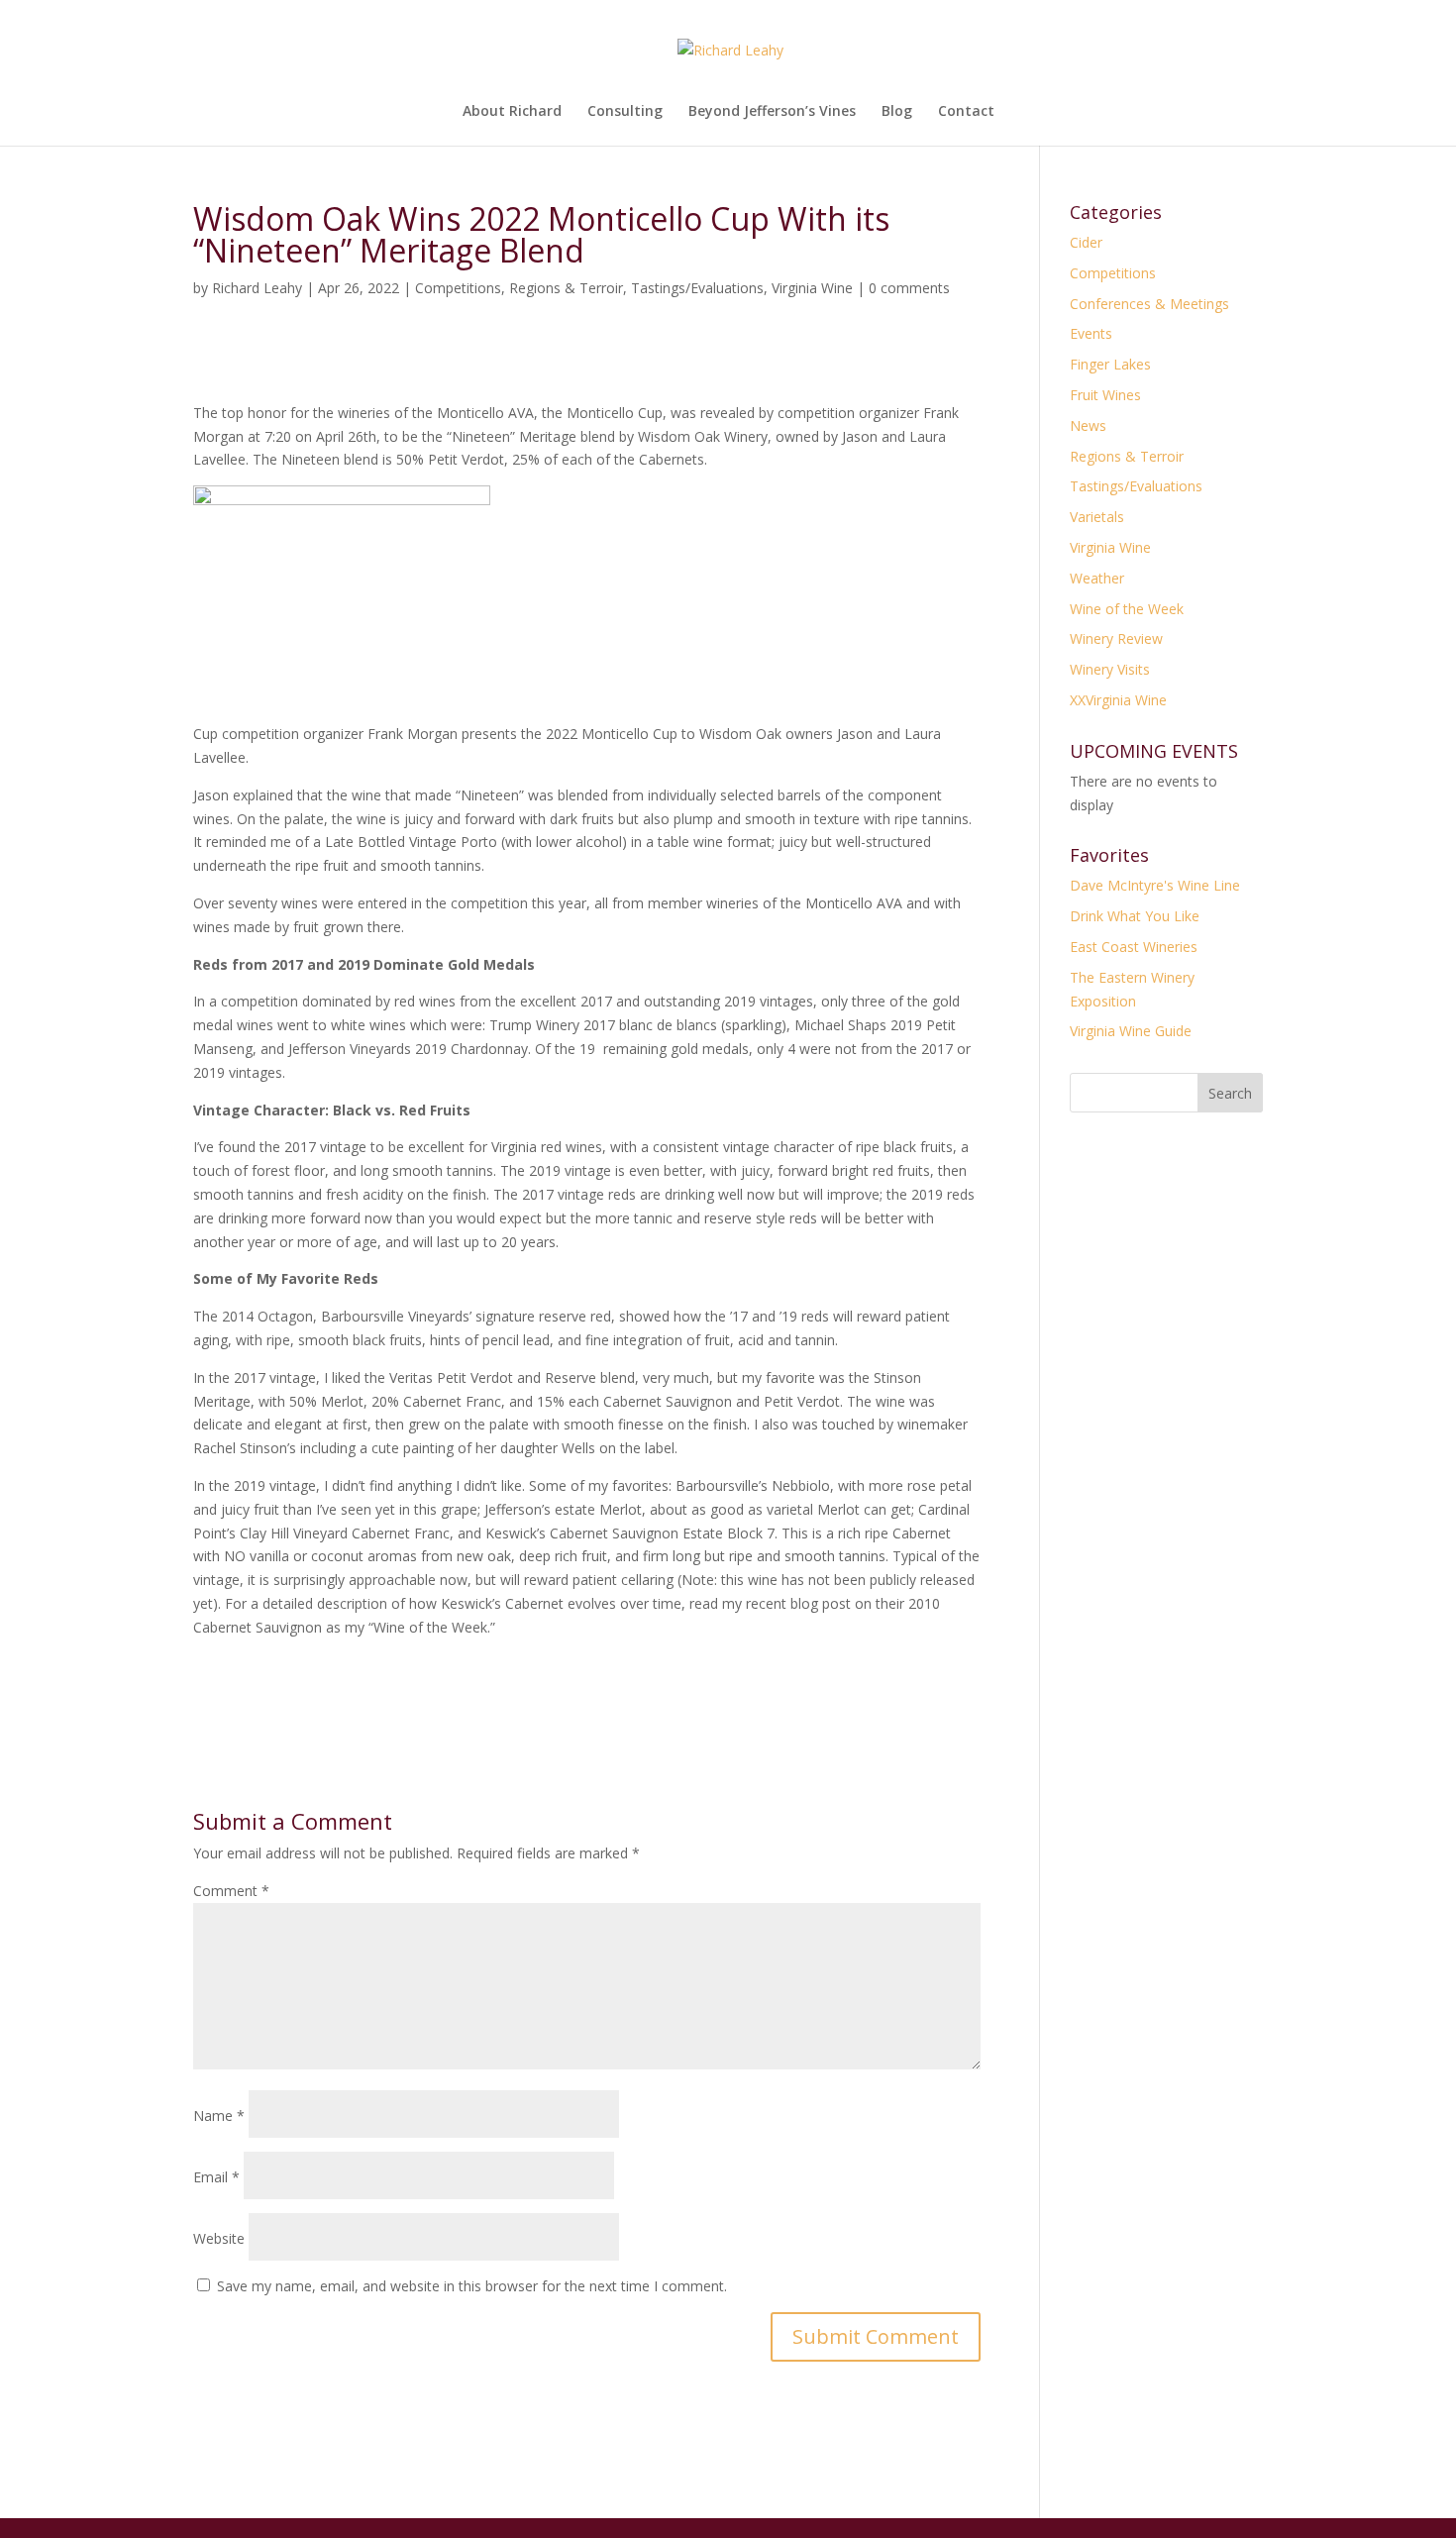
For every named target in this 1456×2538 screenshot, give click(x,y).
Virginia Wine (812, 288)
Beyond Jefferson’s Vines (772, 112)
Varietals (1097, 517)
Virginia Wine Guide (1131, 1031)
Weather (1097, 578)
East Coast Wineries (1134, 947)
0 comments (909, 288)
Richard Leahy (257, 288)
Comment (231, 1891)
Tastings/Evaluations (697, 288)
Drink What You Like (1135, 916)
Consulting (625, 112)
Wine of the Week (1127, 609)
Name (219, 2115)
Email (216, 2177)
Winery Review (1116, 638)
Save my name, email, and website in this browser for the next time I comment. (472, 2286)
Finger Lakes (1110, 364)
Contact (966, 112)
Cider (1086, 242)
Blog (897, 112)
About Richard (512, 112)
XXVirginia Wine (1118, 700)
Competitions (458, 288)
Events (1091, 333)
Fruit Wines (1105, 395)
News (1088, 425)
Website (219, 2238)
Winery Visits (1110, 669)
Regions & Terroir (566, 288)
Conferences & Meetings (1149, 304)
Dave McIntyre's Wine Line (1155, 885)
